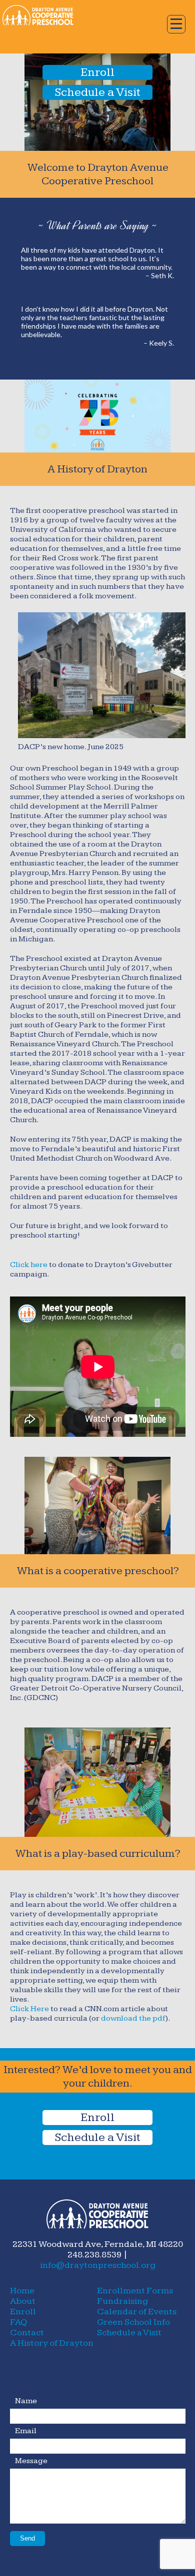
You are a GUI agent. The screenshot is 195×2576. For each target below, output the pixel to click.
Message (31, 2461)
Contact (27, 2333)
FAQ (18, 2322)
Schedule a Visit (98, 92)
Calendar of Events (137, 2312)
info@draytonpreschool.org (98, 2265)
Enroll (97, 72)
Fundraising (122, 2301)
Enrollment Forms (135, 2291)
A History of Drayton (52, 2343)
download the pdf (133, 2018)
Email (26, 2431)
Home (22, 2291)
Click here (29, 1265)
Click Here (29, 2009)
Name (26, 2401)
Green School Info (133, 2322)
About (23, 2301)
